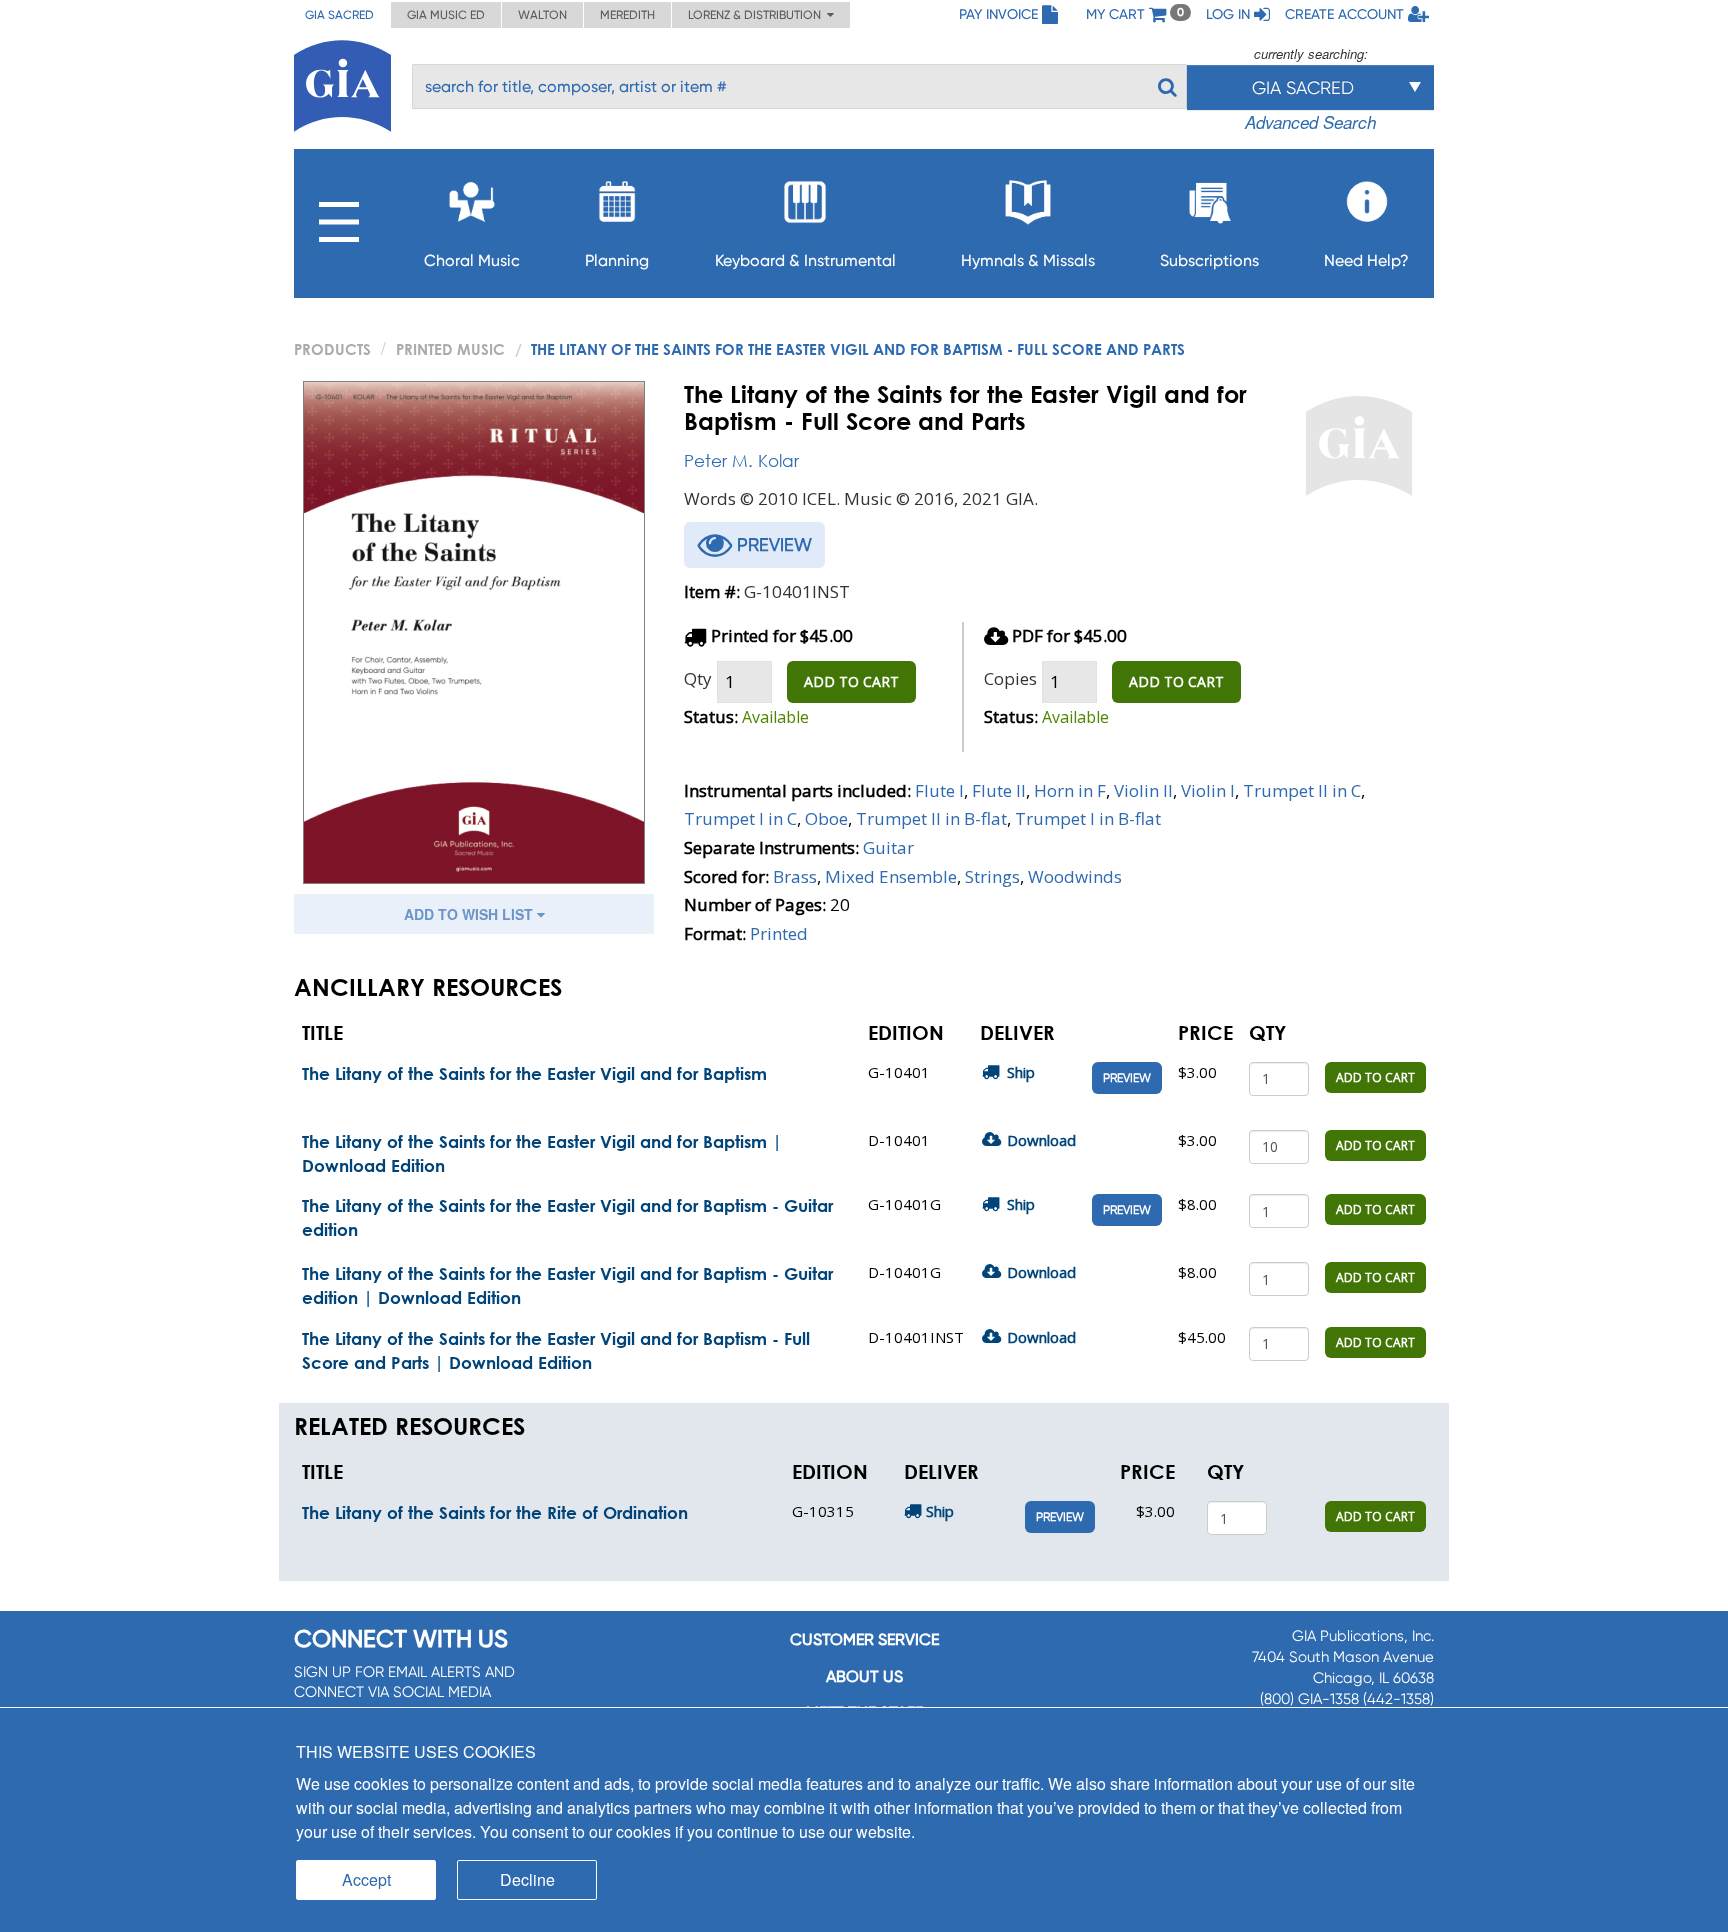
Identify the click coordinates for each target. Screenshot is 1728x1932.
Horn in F (1070, 790)
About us (864, 1676)
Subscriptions (1209, 260)
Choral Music (472, 260)
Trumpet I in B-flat (1088, 818)
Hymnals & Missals (1028, 260)
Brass (795, 876)
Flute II (999, 790)
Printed (779, 933)
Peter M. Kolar (741, 460)
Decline (527, 1879)
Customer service (864, 1639)
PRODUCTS (332, 349)
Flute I (939, 790)
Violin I (1208, 790)
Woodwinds (1075, 876)
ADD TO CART (851, 681)
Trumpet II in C (1302, 790)
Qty (698, 678)
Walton (542, 15)
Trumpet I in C (740, 818)
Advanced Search (1310, 122)
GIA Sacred (339, 15)
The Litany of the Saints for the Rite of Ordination (495, 1512)
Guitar (888, 847)
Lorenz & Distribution (757, 15)
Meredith (627, 15)
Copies (1010, 678)
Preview (1127, 1078)
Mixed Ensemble (891, 876)
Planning (617, 260)
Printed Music (450, 349)
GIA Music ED (446, 15)
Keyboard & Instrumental (805, 260)
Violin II (1143, 790)
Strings (992, 876)
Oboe (826, 818)
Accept (366, 1879)
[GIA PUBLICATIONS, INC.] (342, 82)
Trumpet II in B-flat (931, 818)
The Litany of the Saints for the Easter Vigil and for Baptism (534, 1073)
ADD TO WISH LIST (470, 914)
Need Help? (1366, 260)
